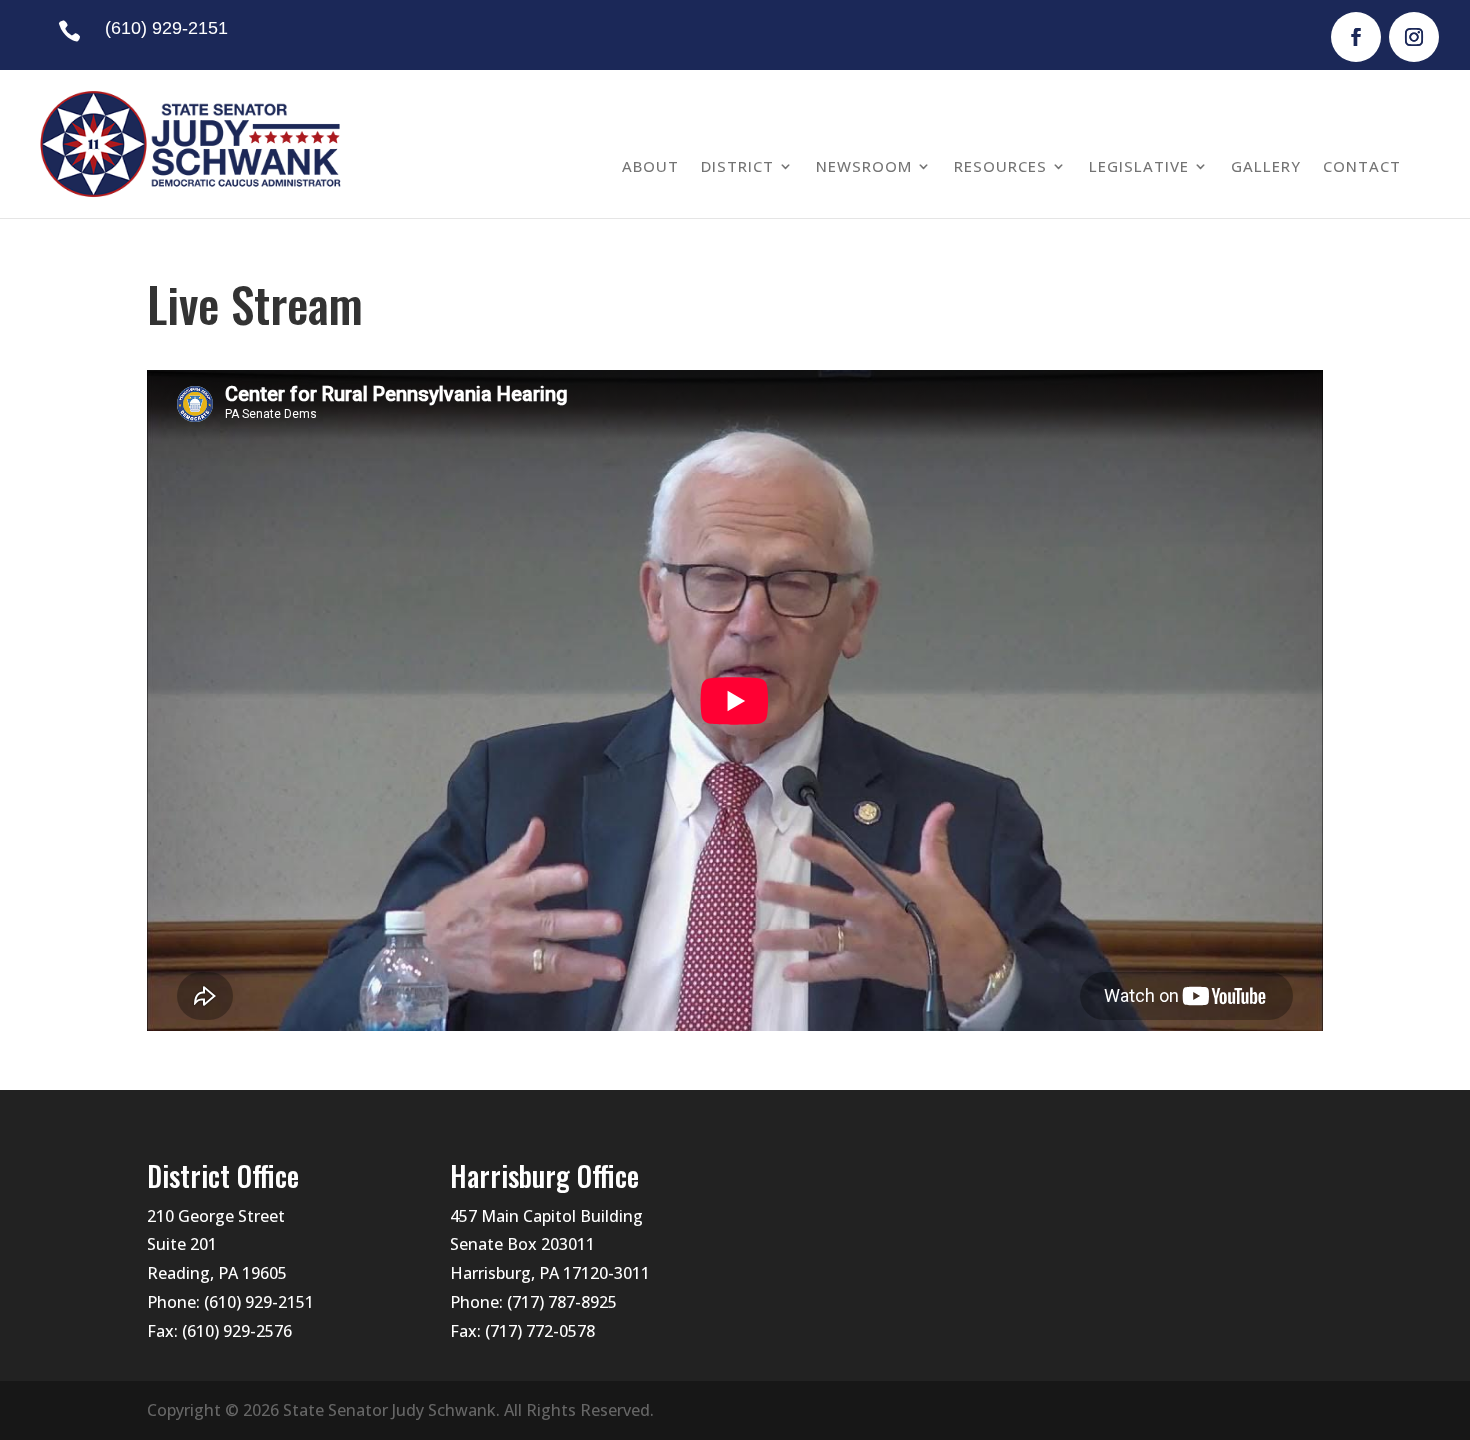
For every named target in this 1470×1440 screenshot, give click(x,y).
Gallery (1266, 166)
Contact (1362, 166)
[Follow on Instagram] (1414, 37)
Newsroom (864, 166)
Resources (1000, 166)
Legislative (1139, 166)
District (737, 166)
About (650, 166)
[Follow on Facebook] (1356, 37)
